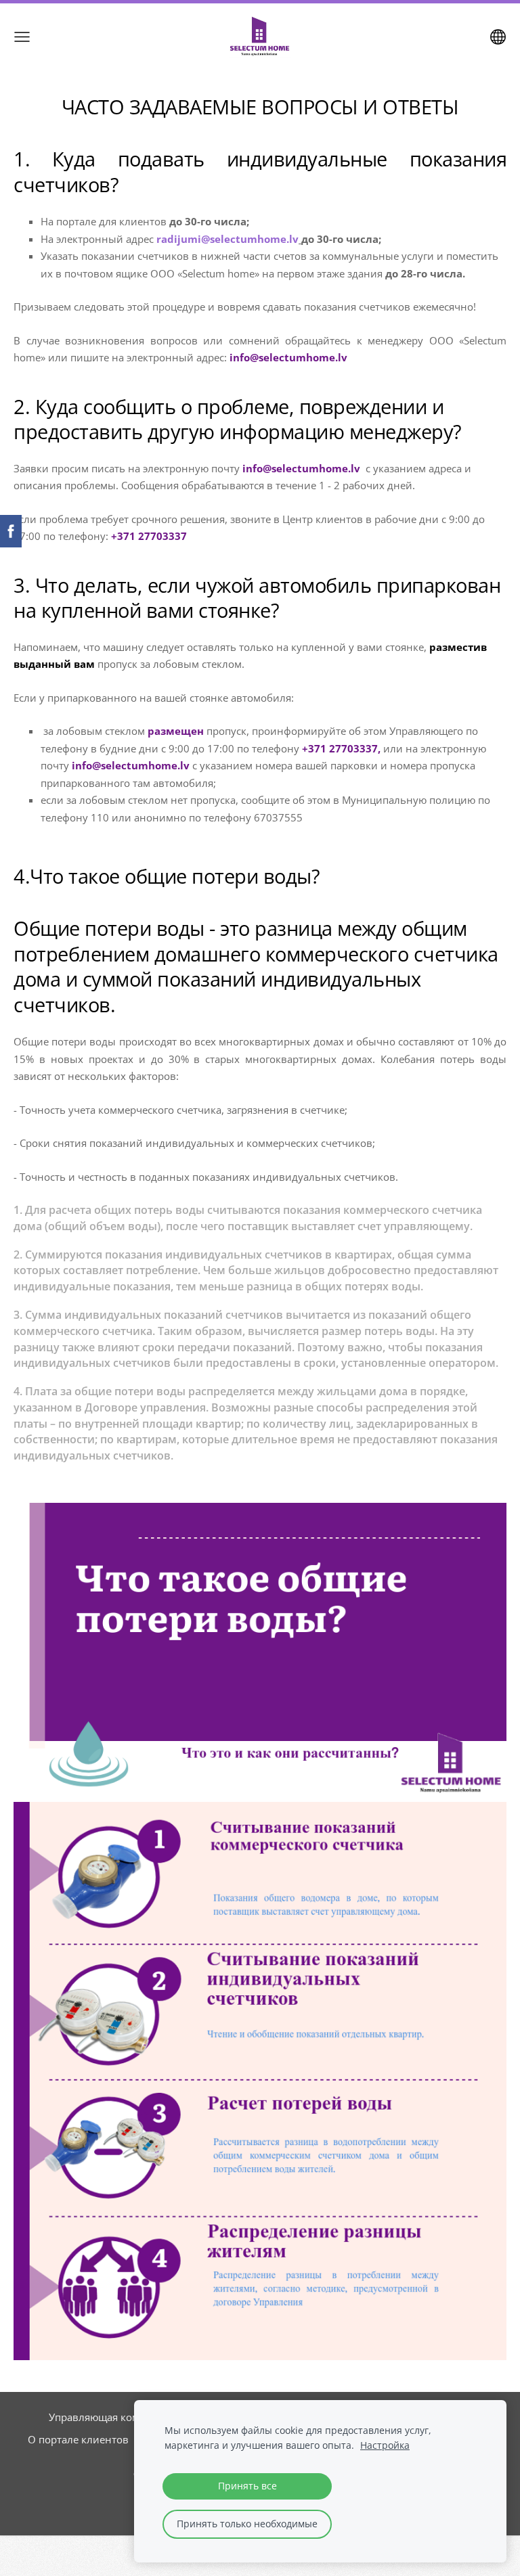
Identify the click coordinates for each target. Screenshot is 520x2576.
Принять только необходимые (247, 2524)
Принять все (247, 2486)
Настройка (385, 2445)
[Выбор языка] (498, 37)
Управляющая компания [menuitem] (109, 2417)
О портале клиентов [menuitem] (78, 2439)
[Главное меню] (22, 37)
